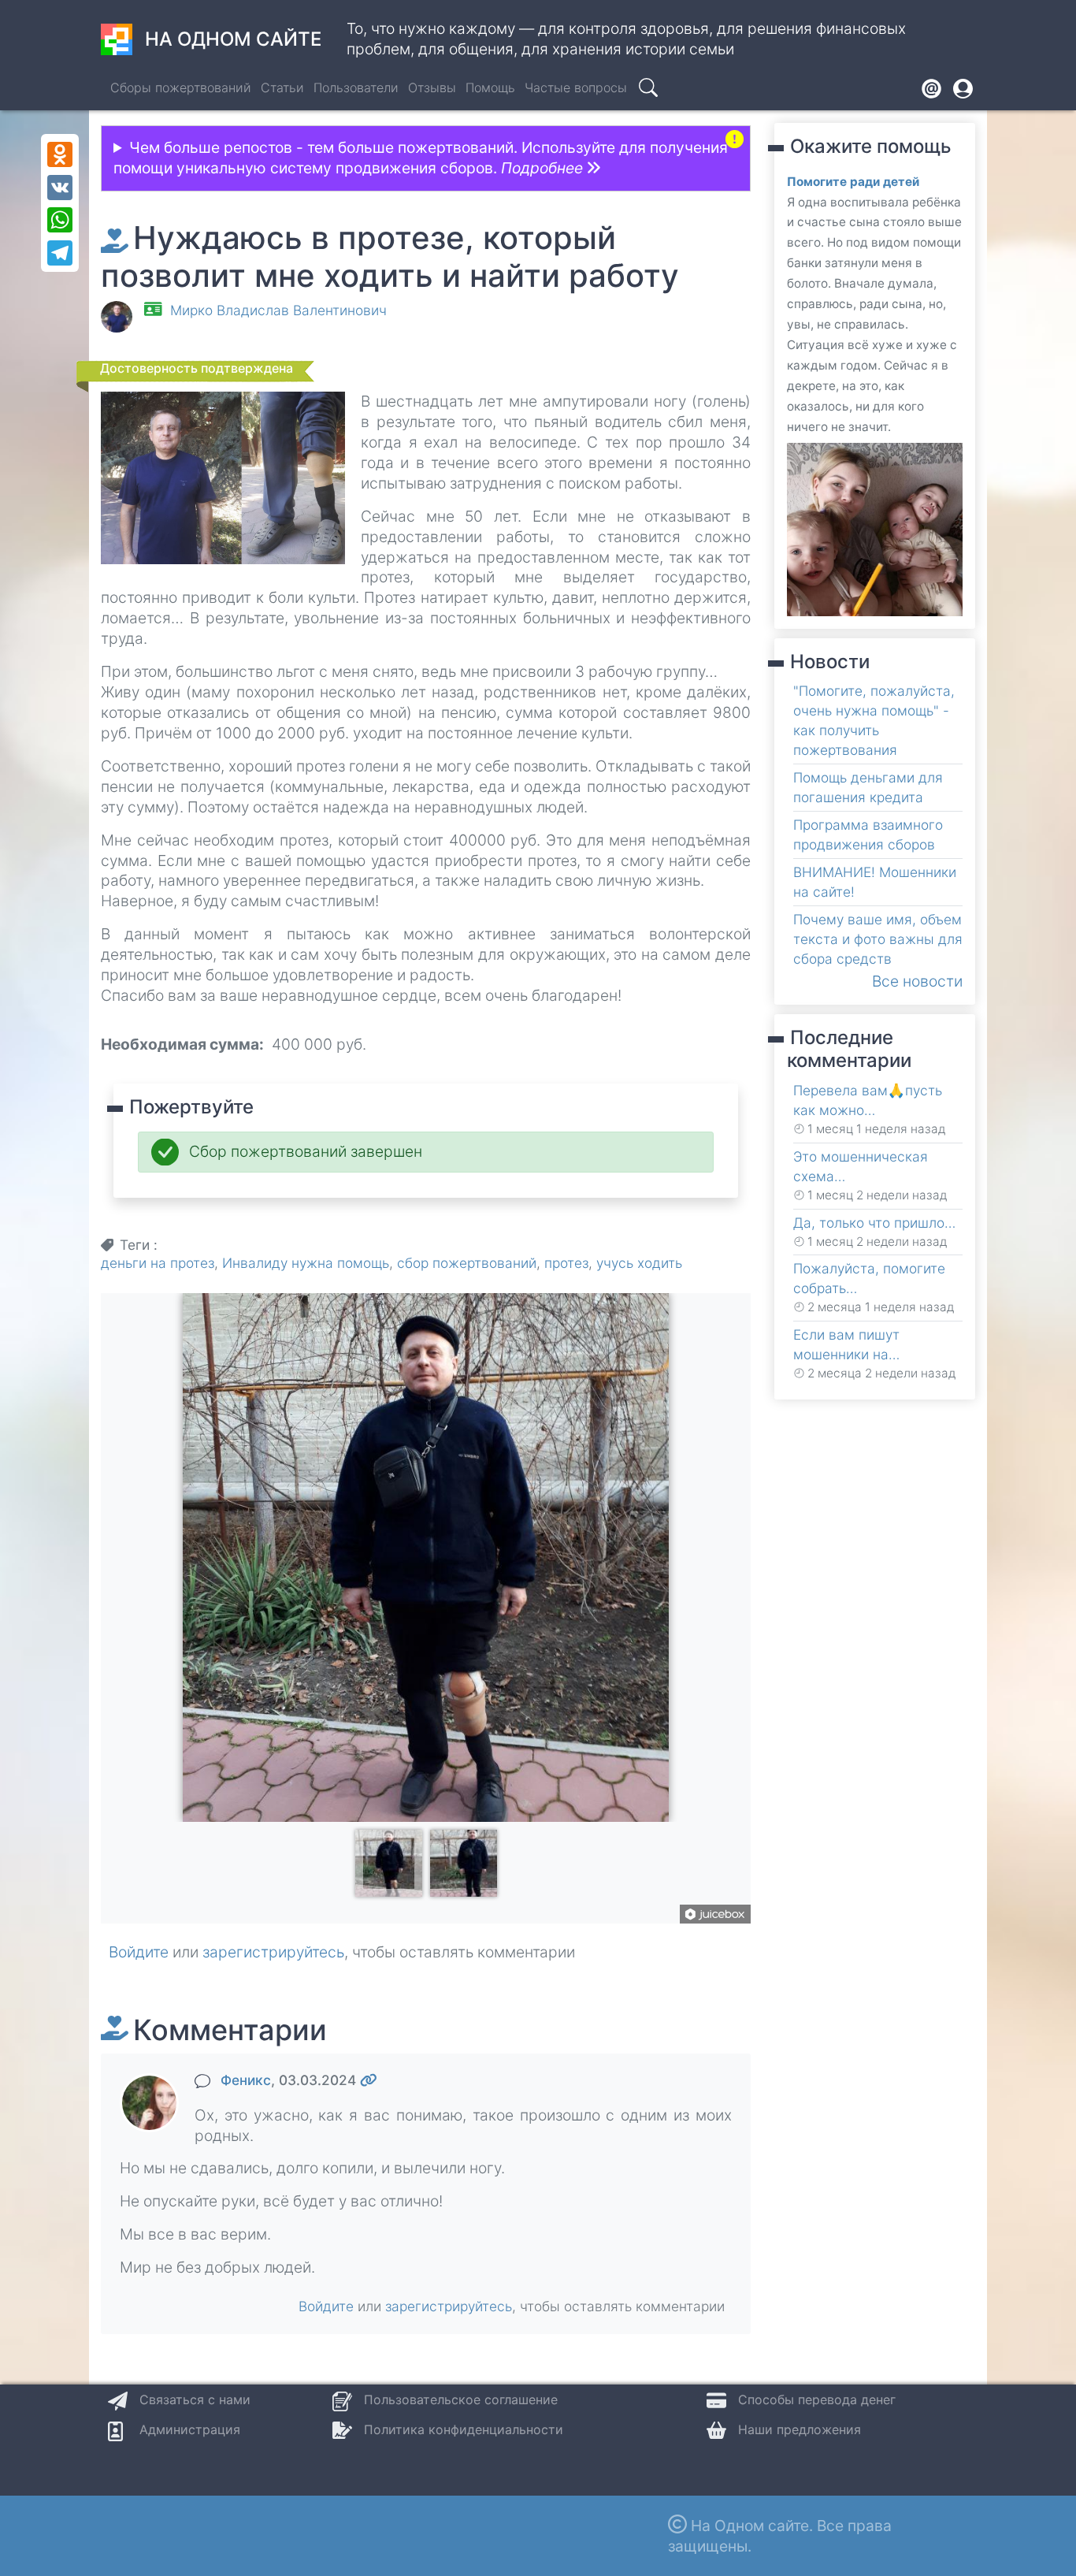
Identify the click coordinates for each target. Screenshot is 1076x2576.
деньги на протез (158, 1263)
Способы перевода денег (817, 2399)
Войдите (139, 1952)
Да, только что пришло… (874, 1223)
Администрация (190, 2429)
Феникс (246, 2080)
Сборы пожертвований (181, 87)
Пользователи (356, 87)
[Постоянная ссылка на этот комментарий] (369, 2080)
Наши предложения (800, 2429)
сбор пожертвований (467, 1263)
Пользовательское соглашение (461, 2399)
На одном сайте (233, 39)
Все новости (917, 981)
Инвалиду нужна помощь (306, 1263)
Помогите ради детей (853, 182)
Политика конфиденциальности (464, 2429)
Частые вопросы (576, 87)
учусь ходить (639, 1263)
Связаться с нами (195, 2399)
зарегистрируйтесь (273, 1952)
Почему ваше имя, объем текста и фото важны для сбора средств (878, 939)
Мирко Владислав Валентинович (278, 310)
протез (566, 1263)
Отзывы (432, 87)
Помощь (490, 87)
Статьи (282, 87)
